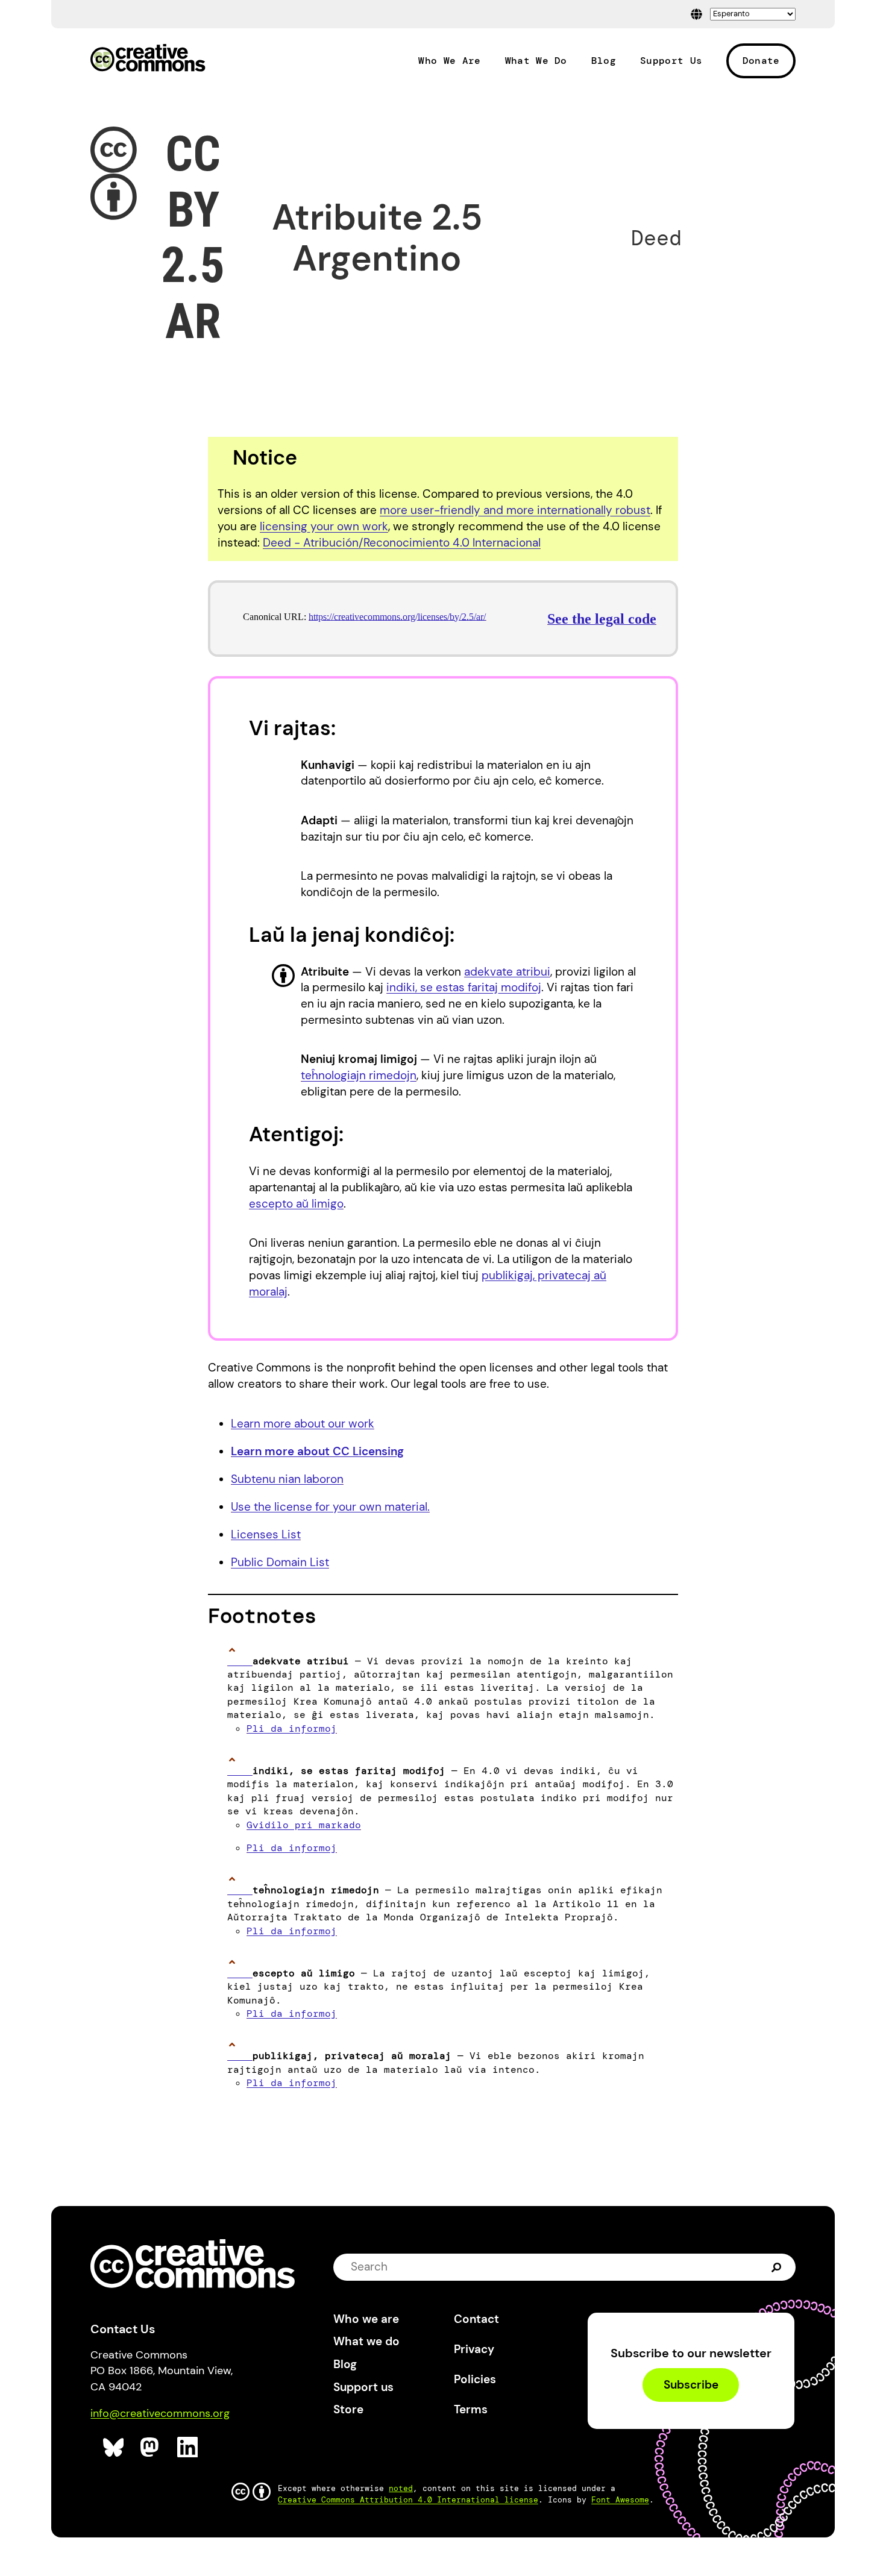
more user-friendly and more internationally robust (515, 510)
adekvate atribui (507, 972)
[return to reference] (240, 1661)
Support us (363, 2387)
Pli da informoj (292, 1728)
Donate (761, 61)
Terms (471, 2409)
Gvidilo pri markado (304, 1825)
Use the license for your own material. (330, 1507)
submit (777, 2267)
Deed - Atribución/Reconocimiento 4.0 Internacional (402, 543)
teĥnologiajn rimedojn (359, 1075)
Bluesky (114, 2447)
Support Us (671, 61)
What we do (366, 2341)
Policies (475, 2379)
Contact (476, 2319)
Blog (604, 61)
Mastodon (151, 2447)
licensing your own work (324, 526)
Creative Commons (148, 59)
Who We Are (449, 61)
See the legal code (602, 619)
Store (348, 2409)
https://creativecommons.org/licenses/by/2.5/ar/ (397, 617)
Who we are (366, 2319)
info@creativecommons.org (160, 2413)
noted (401, 2488)
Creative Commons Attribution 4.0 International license (408, 2500)
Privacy (474, 2349)
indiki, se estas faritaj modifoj (464, 987)
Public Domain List (280, 1562)
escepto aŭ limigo (296, 1204)
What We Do (536, 61)
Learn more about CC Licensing (317, 1451)
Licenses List (266, 1534)
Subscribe (691, 2385)
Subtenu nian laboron (287, 1479)
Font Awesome (620, 2500)
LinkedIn (188, 2447)
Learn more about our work (303, 1424)
